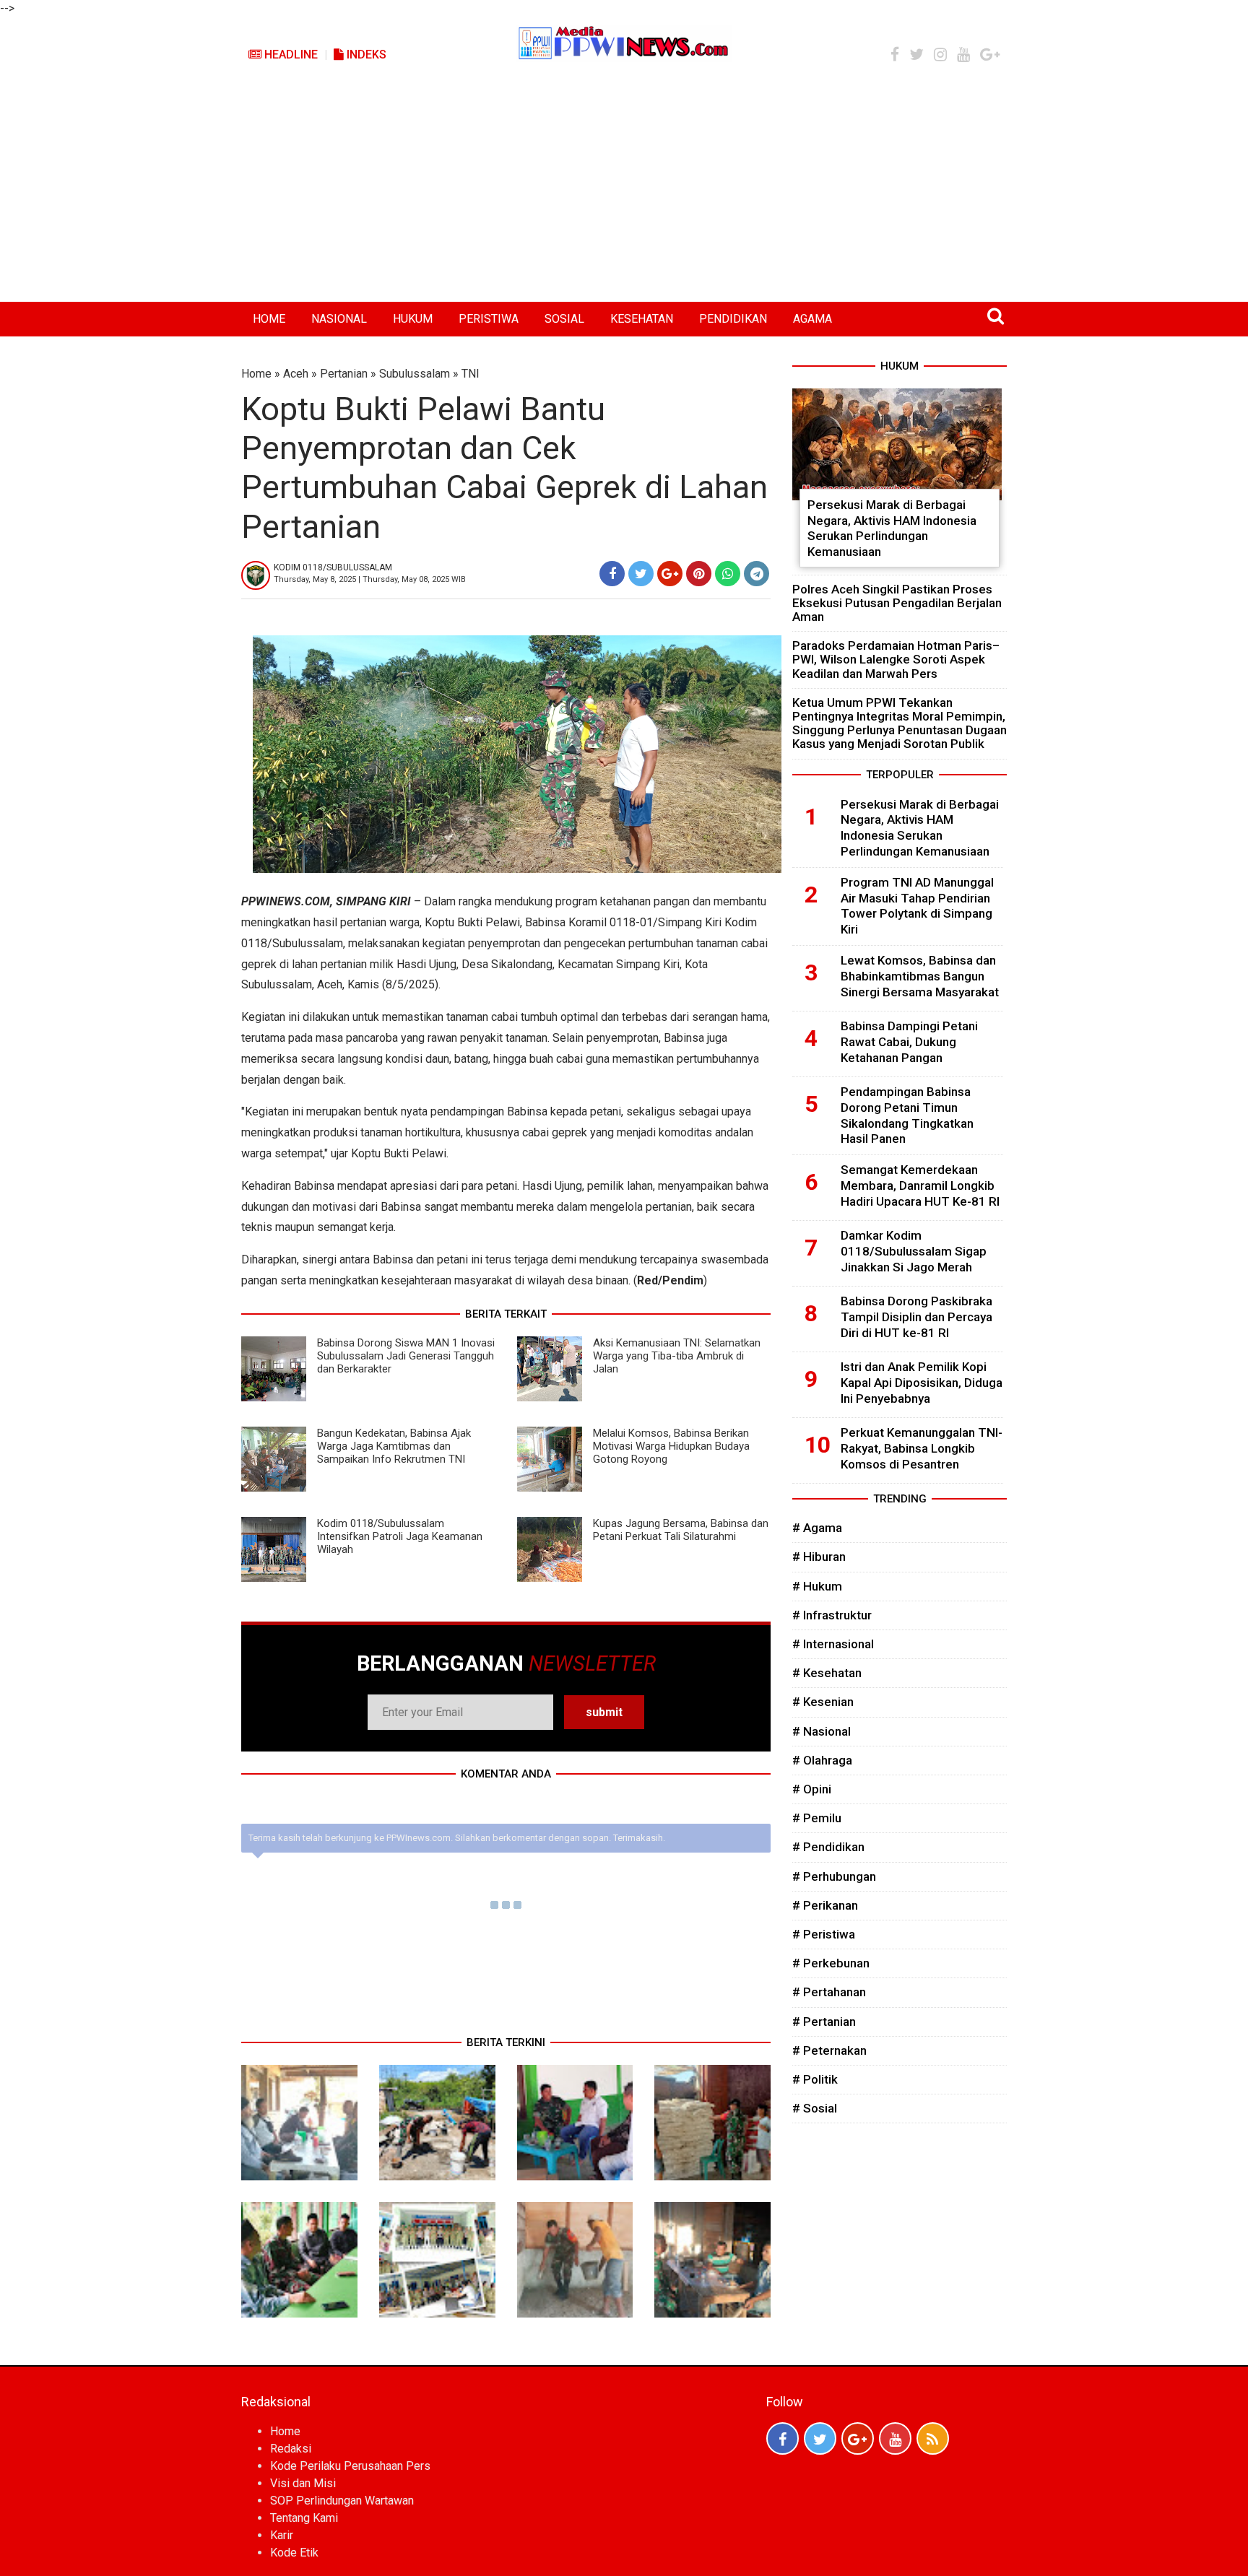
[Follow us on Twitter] (820, 2438)
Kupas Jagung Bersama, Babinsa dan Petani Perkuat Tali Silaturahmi (681, 1530)
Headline (290, 55)
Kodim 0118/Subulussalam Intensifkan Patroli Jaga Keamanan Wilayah (400, 1536)
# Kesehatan (827, 1673)
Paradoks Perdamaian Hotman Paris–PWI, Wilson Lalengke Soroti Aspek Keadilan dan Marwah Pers (896, 659)
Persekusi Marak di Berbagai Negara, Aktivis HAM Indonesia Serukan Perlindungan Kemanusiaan (892, 528)
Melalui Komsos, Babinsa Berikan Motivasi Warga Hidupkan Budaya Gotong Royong (671, 1446)
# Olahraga (822, 1760)
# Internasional (833, 1644)
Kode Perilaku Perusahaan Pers (350, 2466)
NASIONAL (339, 319)
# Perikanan (825, 1905)
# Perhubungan (834, 1876)
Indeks (365, 55)
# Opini (812, 1789)
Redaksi (291, 2449)
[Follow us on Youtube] (895, 2438)
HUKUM (413, 319)
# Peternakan (829, 2050)
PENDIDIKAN (733, 319)
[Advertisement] (624, 193)
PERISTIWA (489, 319)
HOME (269, 319)
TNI (471, 374)
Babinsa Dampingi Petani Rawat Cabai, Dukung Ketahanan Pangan (909, 1042)
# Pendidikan (828, 1847)
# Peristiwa (824, 1934)
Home (256, 374)
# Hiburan (819, 1557)
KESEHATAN (642, 319)
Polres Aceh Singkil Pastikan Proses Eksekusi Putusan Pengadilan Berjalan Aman (897, 603)
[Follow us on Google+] (858, 2438)
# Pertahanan (829, 1992)
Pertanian (344, 374)
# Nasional (822, 1731)
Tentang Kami (304, 2518)
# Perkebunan (831, 1963)
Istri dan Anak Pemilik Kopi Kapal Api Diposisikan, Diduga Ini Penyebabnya (922, 1383)
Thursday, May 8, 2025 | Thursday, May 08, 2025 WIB (370, 579)
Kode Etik (294, 2553)
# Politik (815, 2079)
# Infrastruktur (832, 1615)
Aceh (296, 374)
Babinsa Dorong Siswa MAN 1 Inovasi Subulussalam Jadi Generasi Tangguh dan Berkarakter (406, 1356)
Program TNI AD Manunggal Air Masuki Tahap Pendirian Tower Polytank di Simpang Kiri (917, 906)
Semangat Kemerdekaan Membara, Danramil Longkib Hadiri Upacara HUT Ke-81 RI (920, 1185)
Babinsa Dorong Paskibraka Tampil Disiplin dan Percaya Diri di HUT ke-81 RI (916, 1317)
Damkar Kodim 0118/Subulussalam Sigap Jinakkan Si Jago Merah (914, 1251)
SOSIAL (564, 319)
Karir (282, 2535)
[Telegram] (757, 574)
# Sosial (815, 2108)
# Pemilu (817, 1818)
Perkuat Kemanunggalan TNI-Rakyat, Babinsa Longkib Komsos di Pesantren (922, 1448)
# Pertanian (824, 2022)
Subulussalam (415, 374)
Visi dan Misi (303, 2483)
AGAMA (812, 319)
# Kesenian (823, 1702)
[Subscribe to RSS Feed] (933, 2438)
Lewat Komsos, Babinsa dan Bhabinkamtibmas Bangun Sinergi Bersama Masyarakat (920, 976)
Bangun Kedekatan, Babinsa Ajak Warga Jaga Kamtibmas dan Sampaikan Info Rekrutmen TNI (394, 1446)
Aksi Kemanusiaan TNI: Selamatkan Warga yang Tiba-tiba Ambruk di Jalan (677, 1356)
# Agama (817, 1528)
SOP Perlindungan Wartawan (342, 2501)
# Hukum (817, 1586)
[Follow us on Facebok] (783, 2438)
